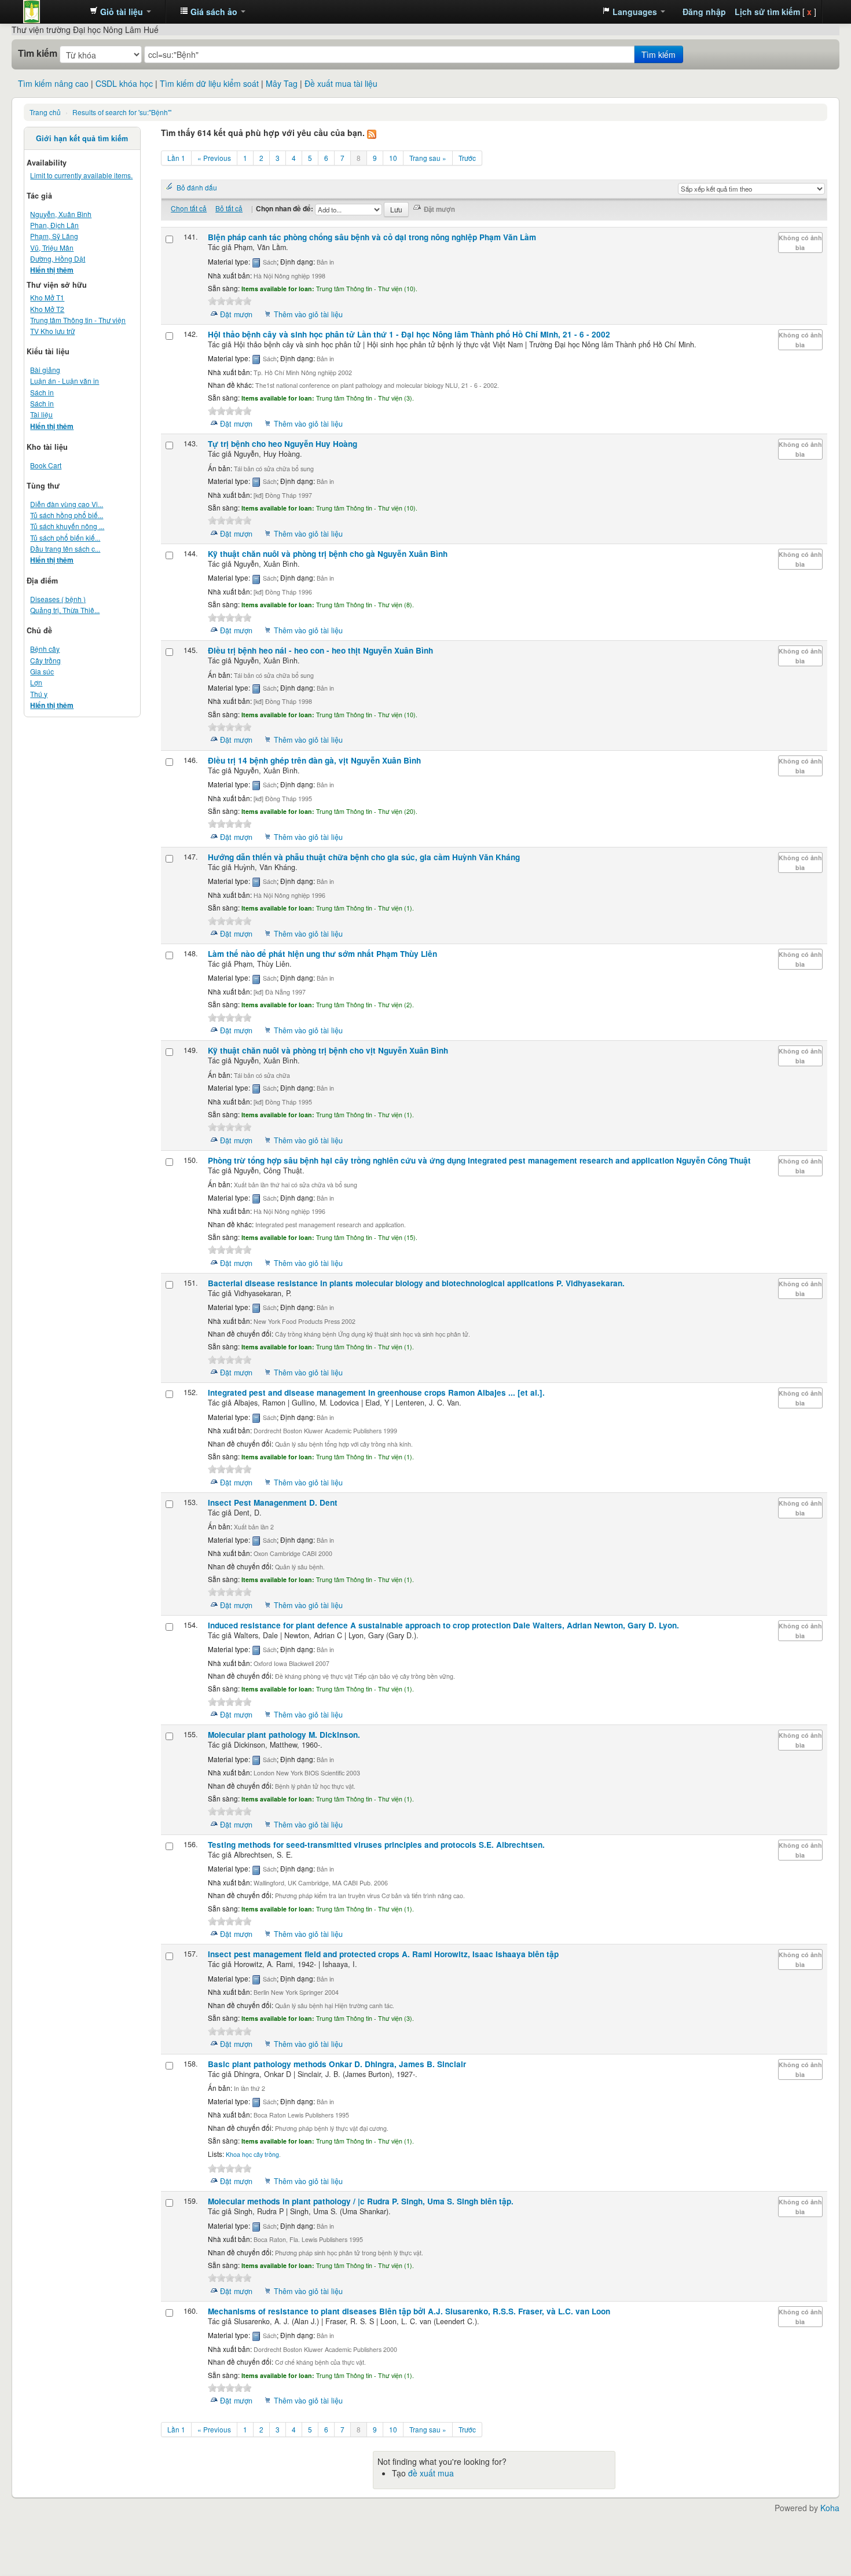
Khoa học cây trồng (252, 2154)
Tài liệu (41, 414)
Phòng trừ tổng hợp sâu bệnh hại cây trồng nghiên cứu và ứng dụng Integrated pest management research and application (479, 1160)
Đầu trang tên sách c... (65, 548)
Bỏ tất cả (229, 208)
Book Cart (46, 465)
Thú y (39, 694)
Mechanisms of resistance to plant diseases (409, 2311)
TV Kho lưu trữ (52, 331)
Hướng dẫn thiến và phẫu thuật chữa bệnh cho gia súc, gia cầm (364, 857)
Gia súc (42, 671)
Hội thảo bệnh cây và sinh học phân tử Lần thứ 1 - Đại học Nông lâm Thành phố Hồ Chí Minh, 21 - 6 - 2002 (409, 334)
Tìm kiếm (38, 53)
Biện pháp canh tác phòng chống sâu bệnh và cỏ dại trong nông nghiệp (372, 237)
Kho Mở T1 (47, 297)
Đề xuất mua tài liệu (341, 83)
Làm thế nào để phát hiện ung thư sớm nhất (322, 954)
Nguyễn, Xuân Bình (61, 214)
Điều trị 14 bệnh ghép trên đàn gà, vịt (314, 760)
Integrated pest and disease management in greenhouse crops (376, 1392)
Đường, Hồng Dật (58, 258)
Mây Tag (282, 83)
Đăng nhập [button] (704, 12)
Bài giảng (45, 370)
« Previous (214, 158)
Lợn (36, 682)
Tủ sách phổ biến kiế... (65, 537)
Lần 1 (176, 158)
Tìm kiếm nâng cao (53, 83)
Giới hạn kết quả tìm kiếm (82, 138)
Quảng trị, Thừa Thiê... (65, 610)
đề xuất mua (431, 2473)
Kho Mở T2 (47, 309)
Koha (830, 2508)
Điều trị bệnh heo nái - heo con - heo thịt (320, 650)
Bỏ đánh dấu (197, 187)
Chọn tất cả (189, 208)
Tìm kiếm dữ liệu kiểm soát (209, 83)
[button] (120, 12)
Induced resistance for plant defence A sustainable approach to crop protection (443, 1625)
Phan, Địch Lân (54, 225)
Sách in (42, 392)
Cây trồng (45, 660)
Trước (467, 158)
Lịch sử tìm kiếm (767, 12)
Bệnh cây (45, 649)
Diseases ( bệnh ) (58, 599)
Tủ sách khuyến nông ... (67, 526)
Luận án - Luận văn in (65, 381)
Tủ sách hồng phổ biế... (67, 515)
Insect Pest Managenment (273, 1502)
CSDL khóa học (124, 83)
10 (393, 158)
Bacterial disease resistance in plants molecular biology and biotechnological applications (416, 1283)
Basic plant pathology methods (337, 2064)
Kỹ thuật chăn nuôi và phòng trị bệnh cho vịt (328, 1050)
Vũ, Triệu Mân (52, 247)
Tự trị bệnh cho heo (283, 444)
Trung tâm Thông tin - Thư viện (52, 12)
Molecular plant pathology (284, 1735)
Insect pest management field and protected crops (383, 1954)
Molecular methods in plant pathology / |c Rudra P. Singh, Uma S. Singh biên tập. (361, 2201)
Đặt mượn (236, 314)
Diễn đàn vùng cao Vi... (67, 504)
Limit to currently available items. (81, 175)
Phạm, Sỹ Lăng (54, 236)
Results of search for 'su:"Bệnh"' (122, 112)
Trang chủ (45, 112)
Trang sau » (428, 158)
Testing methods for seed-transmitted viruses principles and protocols (376, 1845)
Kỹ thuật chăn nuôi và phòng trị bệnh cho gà (328, 554)
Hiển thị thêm (52, 270)
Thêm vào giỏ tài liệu (308, 314)
